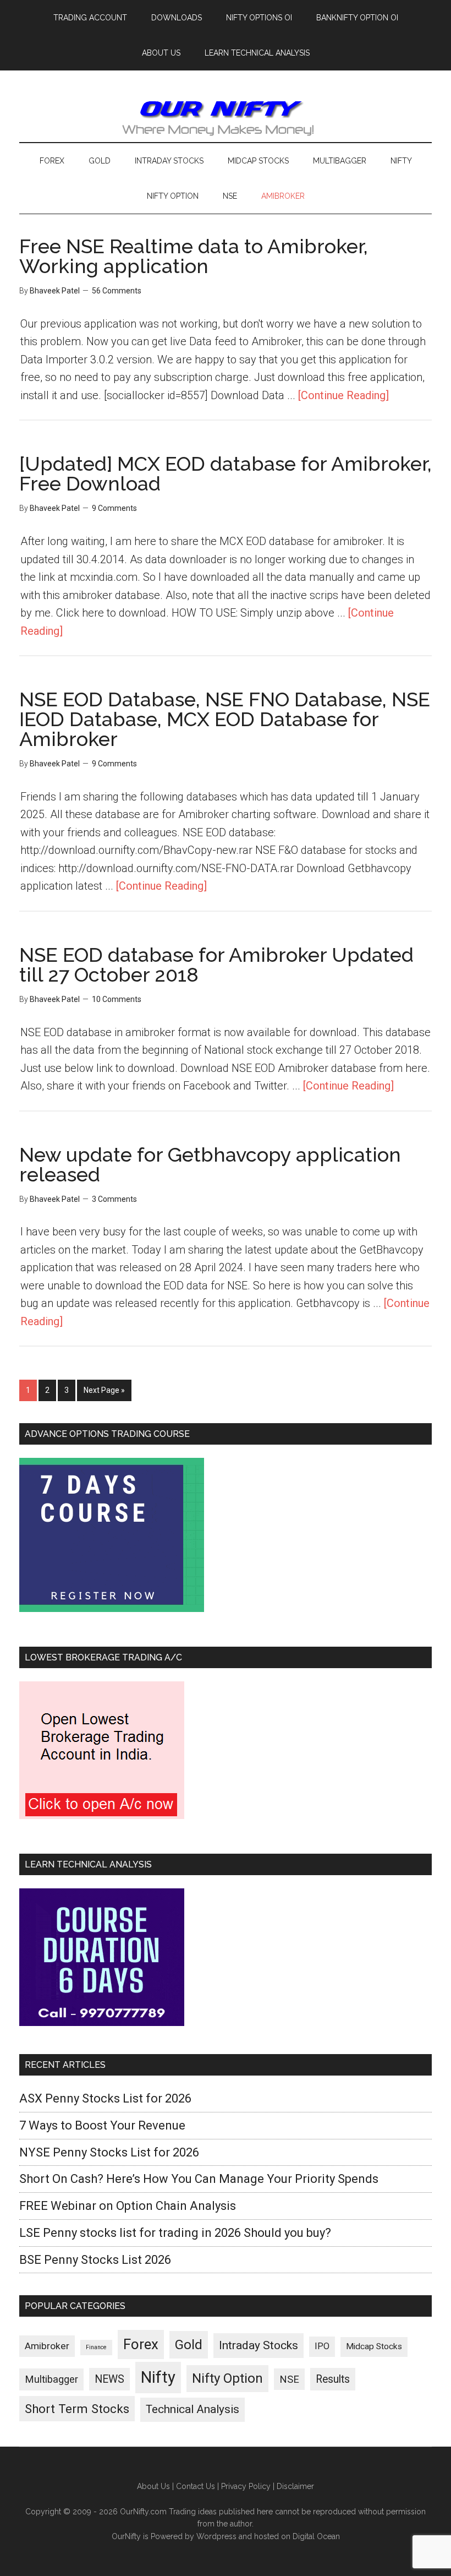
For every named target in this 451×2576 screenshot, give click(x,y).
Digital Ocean (316, 2536)
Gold (189, 2344)
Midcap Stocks (374, 2346)
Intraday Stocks (258, 2345)
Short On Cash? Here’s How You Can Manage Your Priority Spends (199, 2179)
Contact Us (196, 2486)
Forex (141, 2344)
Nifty (158, 2377)
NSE (289, 2379)
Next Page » (104, 1390)
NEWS (109, 2379)
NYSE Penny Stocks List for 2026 (109, 2152)
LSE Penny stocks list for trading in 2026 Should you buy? (175, 2233)
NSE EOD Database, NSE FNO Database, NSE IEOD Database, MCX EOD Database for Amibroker (225, 719)
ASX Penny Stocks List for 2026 (105, 2098)
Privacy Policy (246, 2486)
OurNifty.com (226, 117)
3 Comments (114, 1199)
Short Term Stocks (77, 2409)
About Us (153, 2486)
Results (333, 2379)
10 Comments (117, 999)
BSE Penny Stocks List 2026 (95, 2260)
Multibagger (51, 2379)
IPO (322, 2346)
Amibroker (47, 2346)
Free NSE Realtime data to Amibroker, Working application (194, 256)
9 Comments (114, 508)
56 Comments (117, 291)
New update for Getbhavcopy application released (210, 1164)
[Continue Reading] (343, 395)
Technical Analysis (193, 2409)
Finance (96, 2347)
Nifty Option (227, 2378)
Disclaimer (295, 2486)
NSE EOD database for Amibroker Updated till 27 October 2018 (216, 965)
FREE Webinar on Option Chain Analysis (128, 2206)
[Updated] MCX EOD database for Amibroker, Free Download (226, 473)
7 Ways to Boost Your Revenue (102, 2125)
